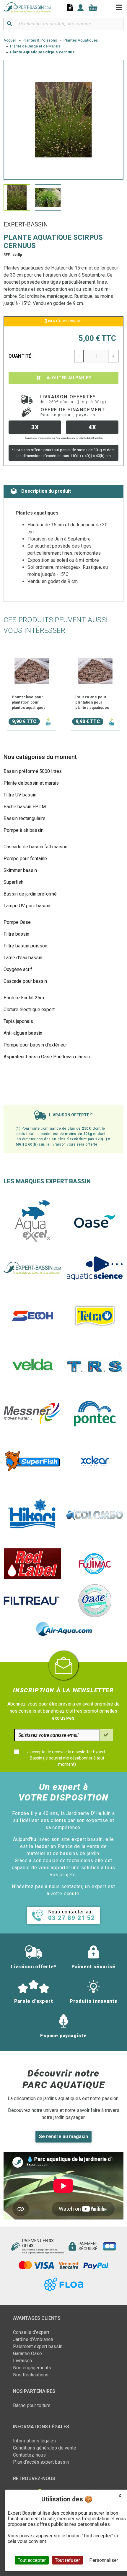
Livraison (22, 2361)
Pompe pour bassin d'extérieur (35, 1045)
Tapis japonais (18, 1021)
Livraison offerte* (73, 399)
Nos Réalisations (31, 2375)
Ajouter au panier (68, 378)
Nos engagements (32, 2368)
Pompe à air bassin (23, 830)
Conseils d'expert (31, 2332)
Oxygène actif (18, 969)
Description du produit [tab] (46, 491)
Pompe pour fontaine (25, 859)
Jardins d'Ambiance (33, 2339)
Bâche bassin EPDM (25, 807)
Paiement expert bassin (38, 2346)
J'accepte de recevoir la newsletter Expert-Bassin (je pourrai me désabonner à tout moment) (67, 1758)
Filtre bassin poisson (25, 946)
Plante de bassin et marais (31, 783)
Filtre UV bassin (20, 795)
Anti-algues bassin (23, 1033)
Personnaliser (104, 2560)
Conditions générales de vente (45, 2448)
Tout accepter (32, 2560)
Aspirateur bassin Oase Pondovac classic (47, 1057)
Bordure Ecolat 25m (24, 998)
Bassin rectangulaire (25, 818)
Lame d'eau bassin (23, 958)
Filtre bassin (16, 934)
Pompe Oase (17, 922)
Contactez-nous (29, 2455)
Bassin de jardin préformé (30, 894)
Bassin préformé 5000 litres (33, 771)
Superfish (13, 882)
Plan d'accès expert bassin (41, 2462)
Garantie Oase (27, 2354)
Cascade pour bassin (25, 981)
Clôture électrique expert (29, 1009)
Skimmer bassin (20, 870)
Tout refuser (67, 2560)
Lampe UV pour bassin (27, 906)
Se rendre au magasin (63, 2136)
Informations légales (34, 2441)
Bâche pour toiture (32, 2405)
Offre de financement (73, 412)
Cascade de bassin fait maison (35, 847)
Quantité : (21, 356)
